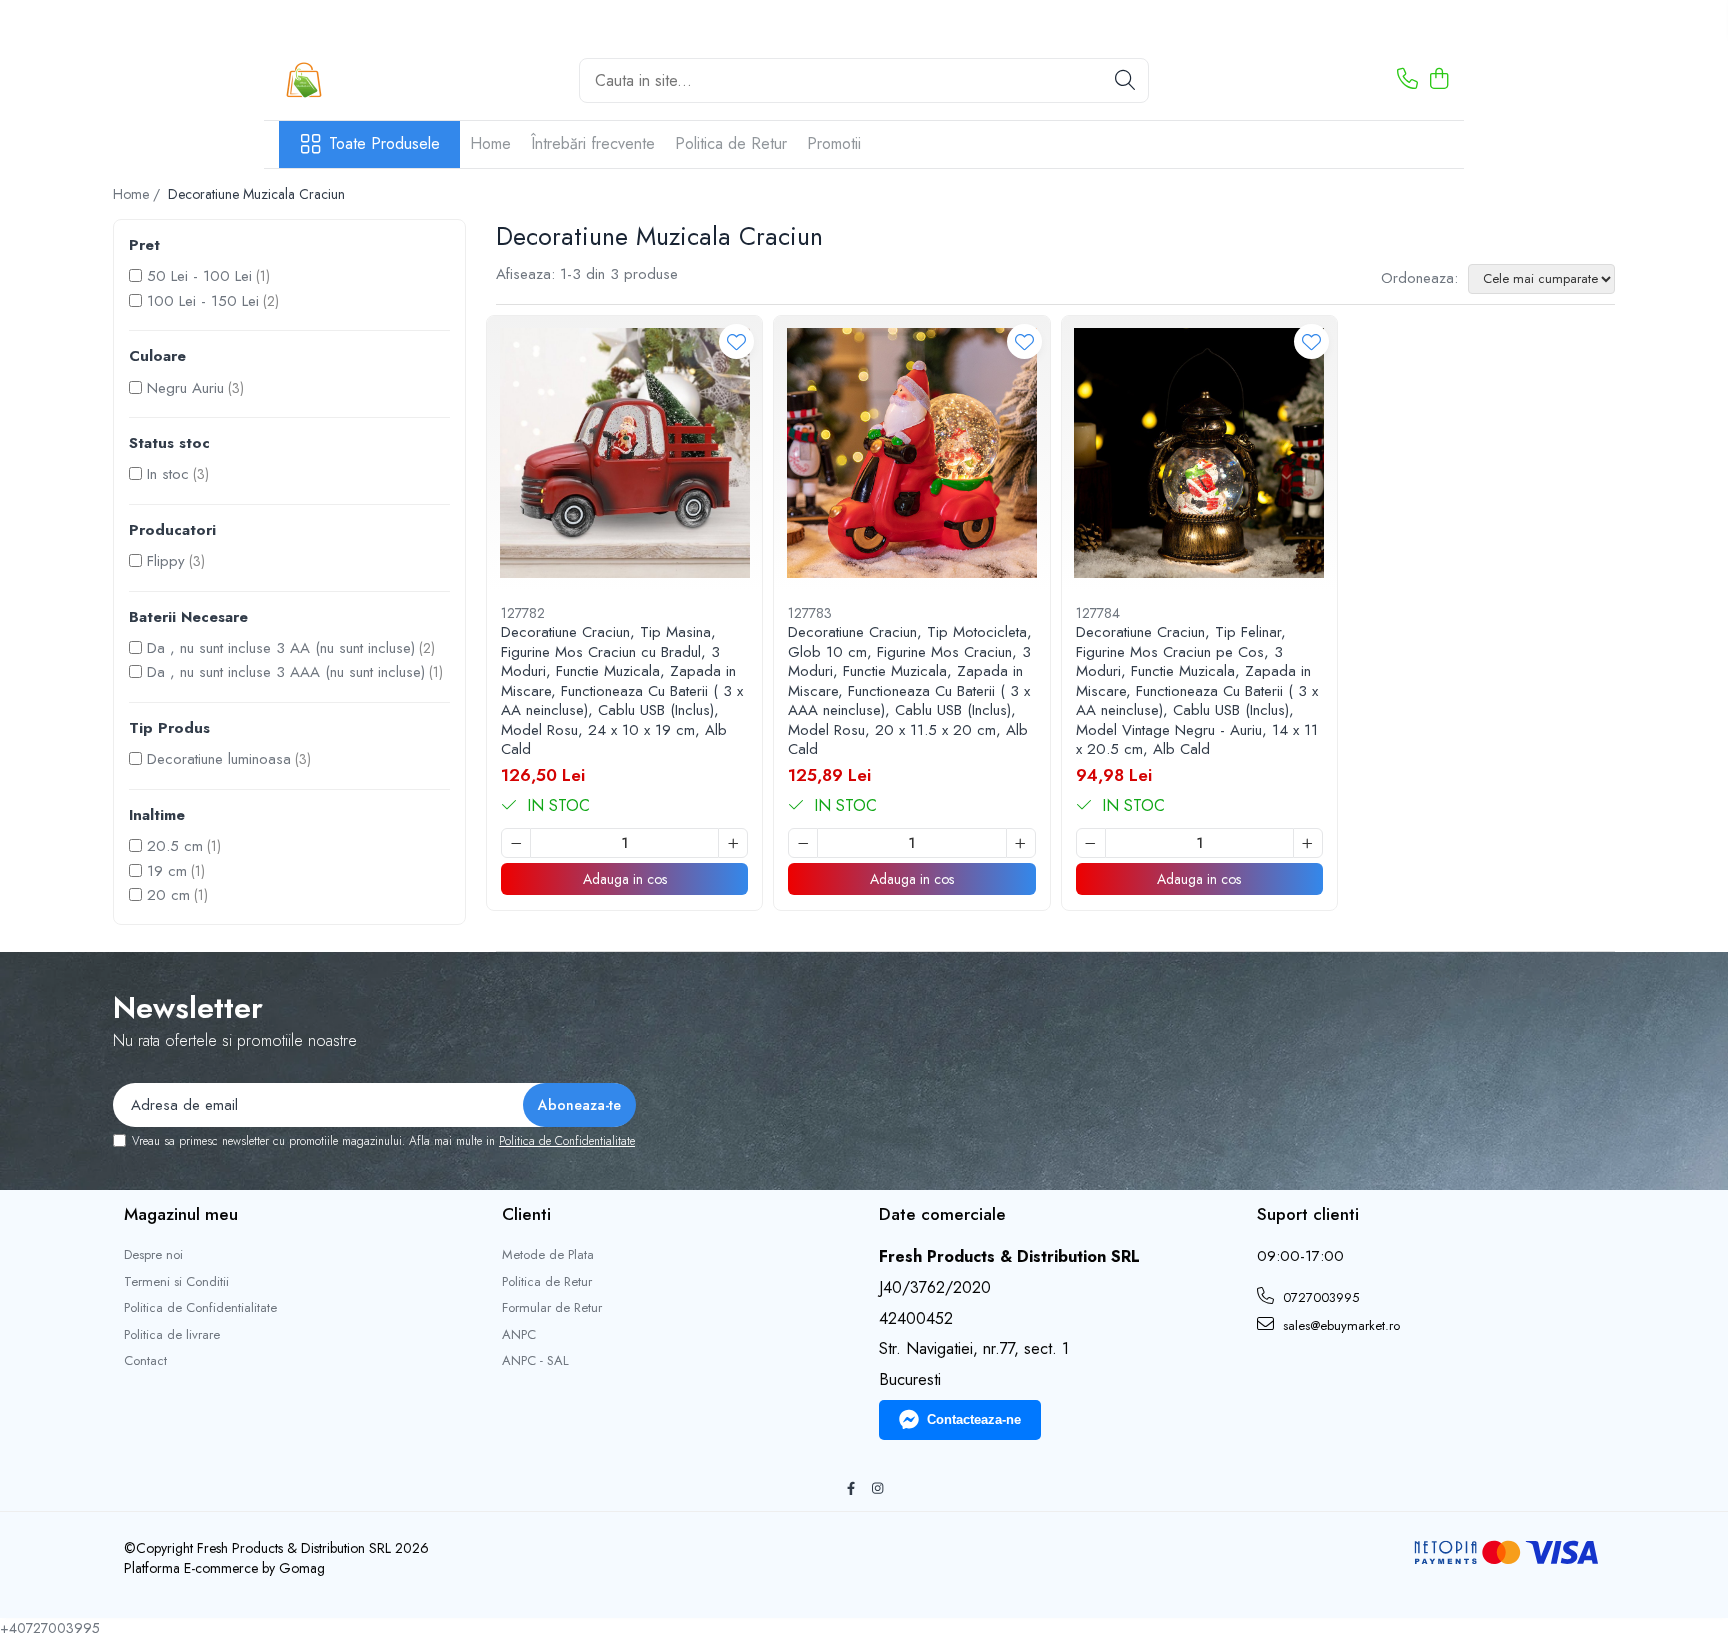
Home (490, 143)
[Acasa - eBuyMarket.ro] (379, 80)
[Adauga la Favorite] (736, 341)
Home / (138, 194)
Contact (145, 1361)
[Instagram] (877, 1489)
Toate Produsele (384, 144)
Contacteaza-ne (974, 1419)
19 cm (167, 871)
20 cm (168, 895)
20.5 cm (175, 846)
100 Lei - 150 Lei (203, 301)
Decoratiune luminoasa (219, 759)
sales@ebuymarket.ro (1339, 1325)
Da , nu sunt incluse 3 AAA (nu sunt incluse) (286, 672)
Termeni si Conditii (176, 1282)
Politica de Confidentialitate (567, 1141)
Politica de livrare (172, 1335)
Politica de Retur (731, 143)
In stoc (168, 474)
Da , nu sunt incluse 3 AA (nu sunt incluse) (281, 648)
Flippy (166, 561)
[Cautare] (1125, 80)
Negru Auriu (185, 388)
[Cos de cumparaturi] (1438, 80)
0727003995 (1319, 1297)
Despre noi (153, 1255)
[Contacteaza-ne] (1407, 80)
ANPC (519, 1335)
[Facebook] (850, 1489)
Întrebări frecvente (593, 143)
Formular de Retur (552, 1308)
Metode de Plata (548, 1255)
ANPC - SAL (535, 1361)
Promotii (834, 143)
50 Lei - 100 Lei (199, 276)
